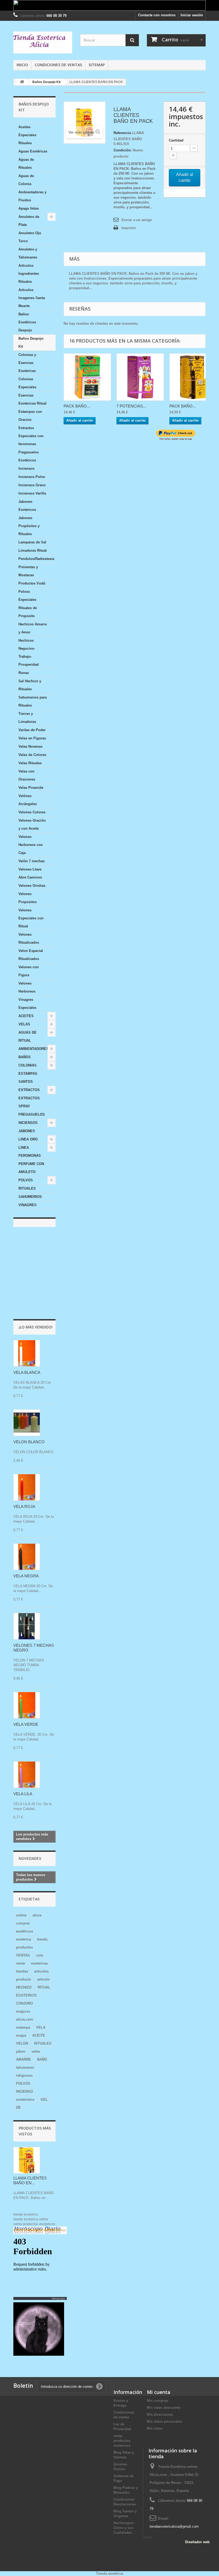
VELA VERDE (26, 1724)
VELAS (24, 1024)
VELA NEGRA (26, 1576)
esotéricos (25, 1931)
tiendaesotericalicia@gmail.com (174, 2526)
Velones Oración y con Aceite (32, 824)
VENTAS (23, 1955)
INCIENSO (24, 2091)
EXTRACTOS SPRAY (29, 1102)
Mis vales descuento (164, 2408)
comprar (23, 1923)
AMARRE (24, 2059)
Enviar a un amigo (137, 220)
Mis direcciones (160, 2415)
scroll (148, 2537)
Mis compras (158, 2401)
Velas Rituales (30, 763)
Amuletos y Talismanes (28, 253)
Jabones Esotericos (27, 506)
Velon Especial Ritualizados (31, 955)
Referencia (122, 133)
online (21, 1915)
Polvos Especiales (27, 596)
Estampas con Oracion (30, 416)
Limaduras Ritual (33, 550)
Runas (24, 673)
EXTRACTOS (29, 1090)
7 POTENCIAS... (131, 406)
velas (36, 2051)
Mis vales (155, 2428)
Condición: (123, 150)
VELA (41, 2027)
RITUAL (44, 1987)
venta (20, 1963)
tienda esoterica (26, 2214)
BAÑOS (25, 1057)
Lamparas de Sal (32, 542)
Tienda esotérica (109, 2573)
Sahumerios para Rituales (33, 701)
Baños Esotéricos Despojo (27, 322)
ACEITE (39, 2035)
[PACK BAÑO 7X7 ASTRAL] (193, 377)
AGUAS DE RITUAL (28, 1036)
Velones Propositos (28, 898)
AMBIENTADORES (34, 1049)
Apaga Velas (29, 208)
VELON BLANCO (29, 1442)
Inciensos (26, 468)
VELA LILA (23, 1794)
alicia (37, 1915)
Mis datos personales (165, 2422)
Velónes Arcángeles (28, 800)
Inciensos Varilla (32, 493)
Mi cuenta (159, 2392)
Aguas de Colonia (26, 180)
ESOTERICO (26, 1995)
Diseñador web (197, 2542)
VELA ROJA (24, 1506)
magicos (23, 2011)
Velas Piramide (31, 788)
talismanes (25, 2067)
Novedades (30, 1858)
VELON (22, 2043)
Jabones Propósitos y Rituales (29, 526)
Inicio (22, 65)
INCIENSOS (28, 1123)
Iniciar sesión (192, 15)
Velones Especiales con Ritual (31, 918)
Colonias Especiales (27, 383)
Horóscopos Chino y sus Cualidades (124, 2528)
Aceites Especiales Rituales (27, 135)
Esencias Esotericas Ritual (32, 399)
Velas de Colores (32, 755)
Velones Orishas (32, 886)
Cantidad (176, 140)
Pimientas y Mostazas (28, 571)
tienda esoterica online (31, 2219)
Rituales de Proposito (28, 612)
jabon (21, 2051)
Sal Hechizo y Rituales (30, 685)
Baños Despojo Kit (31, 342)
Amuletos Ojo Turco (30, 237)
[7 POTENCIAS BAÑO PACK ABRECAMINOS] (140, 377)
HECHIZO (24, 1987)
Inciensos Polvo (32, 477)
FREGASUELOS (32, 1114)
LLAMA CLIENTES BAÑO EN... (30, 2180)
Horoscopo (58, 2298)
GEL (44, 2099)
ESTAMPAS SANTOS (28, 1078)
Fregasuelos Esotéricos (29, 456)
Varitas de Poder (32, 730)
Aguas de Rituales (26, 164)
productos (24, 1947)
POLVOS (26, 1180)
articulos (41, 1971)
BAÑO (42, 2059)
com (40, 1955)
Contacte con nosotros (157, 15)
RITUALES (27, 1188)
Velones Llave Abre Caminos (30, 873)
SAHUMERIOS (30, 1197)
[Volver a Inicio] (22, 82)
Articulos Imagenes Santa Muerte (32, 298)
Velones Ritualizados (29, 938)
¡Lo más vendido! (36, 1327)
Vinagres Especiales (27, 1004)
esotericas (39, 1963)
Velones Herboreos (27, 987)
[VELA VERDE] (27, 1705)
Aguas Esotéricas (33, 151)
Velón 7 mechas (32, 861)
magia (21, 2035)
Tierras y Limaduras (27, 718)
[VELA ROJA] (27, 1487)
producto (24, 1979)
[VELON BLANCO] (27, 1423)
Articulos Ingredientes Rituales (29, 274)
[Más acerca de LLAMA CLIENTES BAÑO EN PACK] (27, 2160)
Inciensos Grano (32, 485)
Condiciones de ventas (58, 65)
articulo (43, 1979)
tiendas (22, 1971)
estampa (23, 2027)
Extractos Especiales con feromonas (31, 436)
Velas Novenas (30, 746)
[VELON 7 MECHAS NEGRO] (27, 1626)
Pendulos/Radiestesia (36, 559)
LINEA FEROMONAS (30, 1152)
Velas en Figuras (32, 738)
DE (18, 2108)
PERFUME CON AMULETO (31, 1168)
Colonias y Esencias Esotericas (27, 363)
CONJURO (24, 2003)
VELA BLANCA (27, 1372)
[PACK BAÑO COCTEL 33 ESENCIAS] (87, 377)
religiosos (24, 2075)
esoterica (24, 1939)
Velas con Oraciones (27, 775)
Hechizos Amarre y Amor (33, 628)
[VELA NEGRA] (27, 1557)
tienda (42, 1939)
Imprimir (129, 228)
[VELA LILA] (27, 1775)
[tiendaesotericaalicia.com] (43, 42)
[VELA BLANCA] (27, 1353)
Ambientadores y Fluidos (32, 196)
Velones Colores (32, 812)
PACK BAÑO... (77, 406)
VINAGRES (28, 1205)
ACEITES (26, 1016)
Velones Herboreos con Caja (31, 845)
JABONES (27, 1131)
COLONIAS (28, 1065)
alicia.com (25, 2019)
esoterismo (25, 2099)
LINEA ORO (28, 1139)
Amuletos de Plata (29, 221)
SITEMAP (97, 65)
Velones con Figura (29, 971)
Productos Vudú (32, 583)
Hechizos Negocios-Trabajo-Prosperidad (29, 652)
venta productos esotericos (34, 2224)
